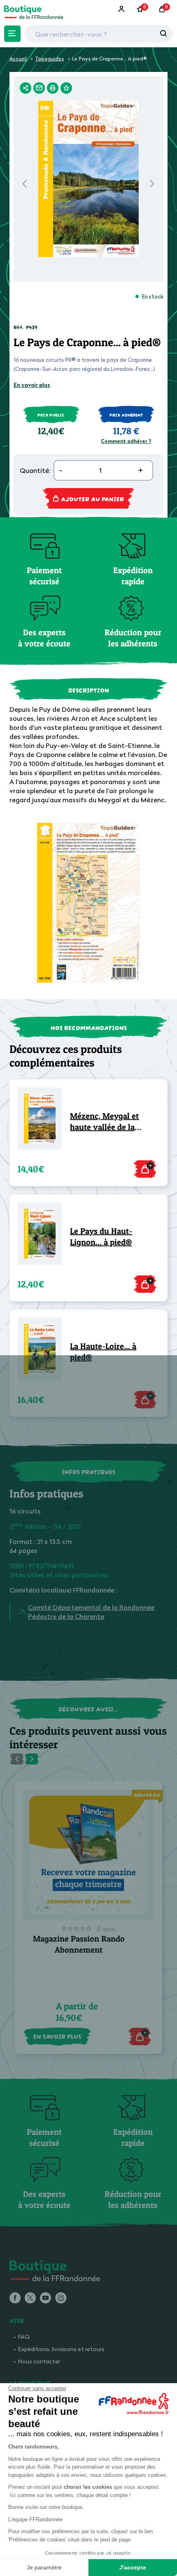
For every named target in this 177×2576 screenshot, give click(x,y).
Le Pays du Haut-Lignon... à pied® (101, 1237)
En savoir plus (32, 385)
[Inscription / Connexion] (122, 9)
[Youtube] (45, 2298)
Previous (24, 186)
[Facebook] (15, 2298)
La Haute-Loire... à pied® (103, 1352)
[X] (30, 2298)
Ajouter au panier (92, 498)
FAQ (24, 2336)
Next (152, 186)
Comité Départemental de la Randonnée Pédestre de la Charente (91, 1612)
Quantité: (35, 470)
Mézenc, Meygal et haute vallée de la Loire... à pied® (104, 1122)
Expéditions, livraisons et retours (61, 2349)
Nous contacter (39, 2361)
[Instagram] (61, 2298)
